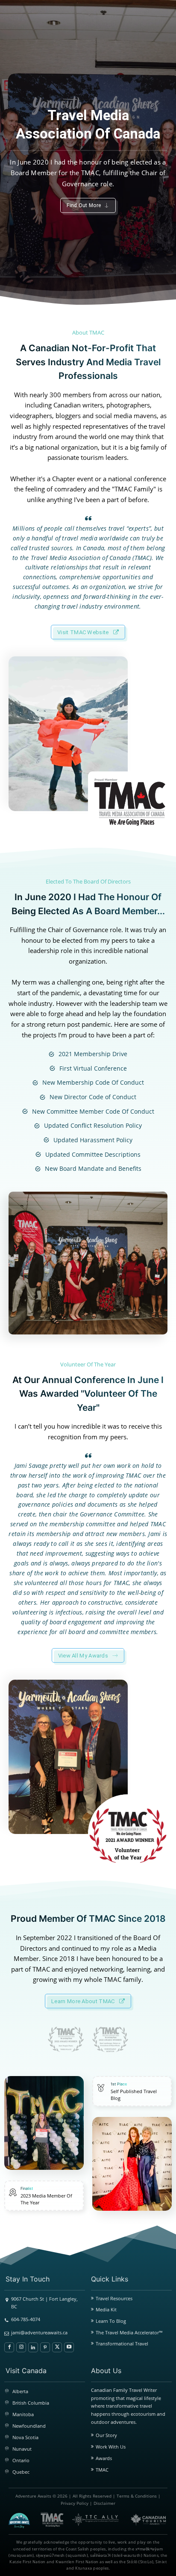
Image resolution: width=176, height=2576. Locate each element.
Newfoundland (29, 2426)
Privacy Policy (75, 2503)
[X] (57, 2347)
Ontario (21, 2460)
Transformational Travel (122, 2344)
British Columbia (31, 2403)
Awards (104, 2458)
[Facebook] (9, 2347)
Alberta (20, 2391)
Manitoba (23, 2414)
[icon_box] (42, 2196)
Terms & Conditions (137, 2496)
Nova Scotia (25, 2437)
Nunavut (22, 2449)
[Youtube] (69, 2347)
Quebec (21, 2472)
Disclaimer (104, 2503)
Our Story (106, 2435)
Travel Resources (114, 2298)
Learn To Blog (111, 2321)
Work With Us (111, 2447)
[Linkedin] (33, 2347)
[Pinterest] (45, 2347)
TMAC (102, 2470)
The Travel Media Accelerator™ (129, 2332)
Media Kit (106, 2309)
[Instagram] (21, 2347)
